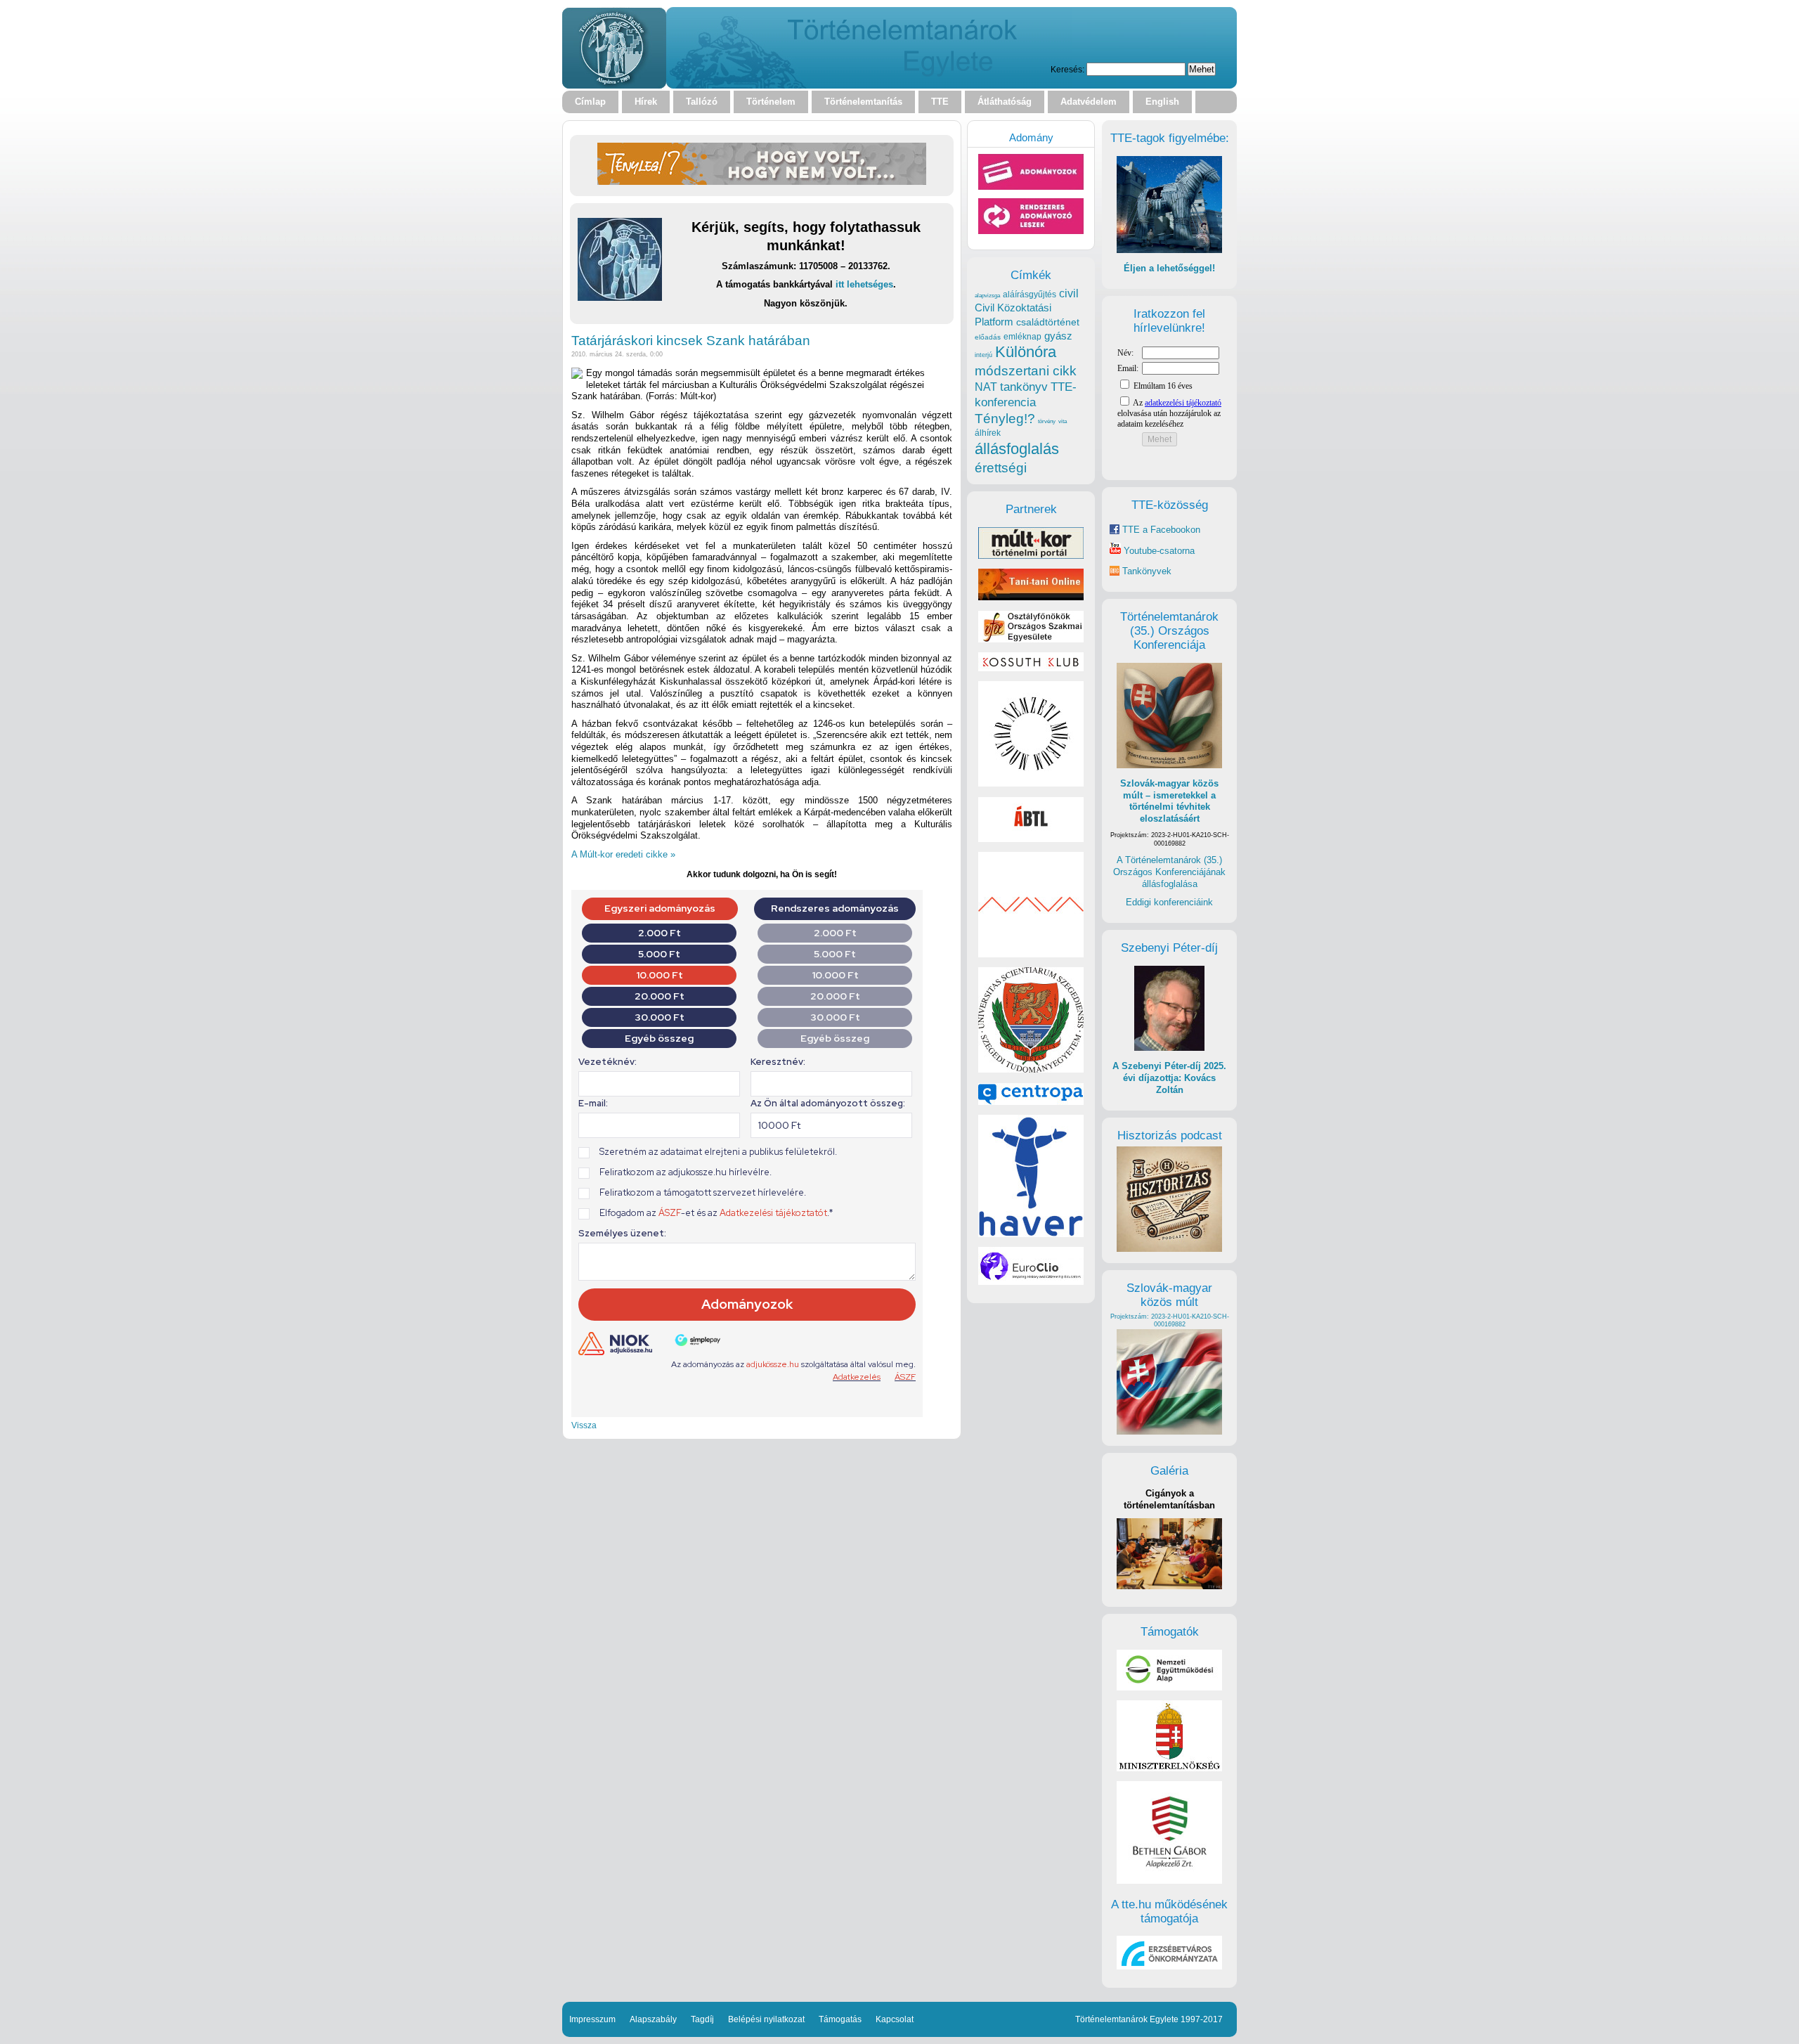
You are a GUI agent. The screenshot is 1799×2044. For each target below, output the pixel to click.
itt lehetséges (864, 284)
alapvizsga (987, 295)
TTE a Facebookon (1160, 530)
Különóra (1026, 352)
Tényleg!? (1005, 419)
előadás (988, 337)
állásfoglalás (1017, 449)
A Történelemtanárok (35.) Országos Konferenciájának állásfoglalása (1169, 872)
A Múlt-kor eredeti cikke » (623, 854)
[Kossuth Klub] (1031, 668)
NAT (986, 387)
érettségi (1001, 468)
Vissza (584, 1425)
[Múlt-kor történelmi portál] (1031, 556)
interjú (983, 355)
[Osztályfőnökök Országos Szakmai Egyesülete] (1031, 639)
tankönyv (1024, 387)
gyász (1058, 336)
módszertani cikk (1026, 371)
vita (1063, 421)
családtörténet (1048, 322)
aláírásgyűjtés (1030, 295)
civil (1069, 293)
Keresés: (1067, 69)
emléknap (1022, 337)
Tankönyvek (1147, 571)
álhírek (988, 433)
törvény (1047, 421)
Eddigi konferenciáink (1169, 902)
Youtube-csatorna (1158, 551)
